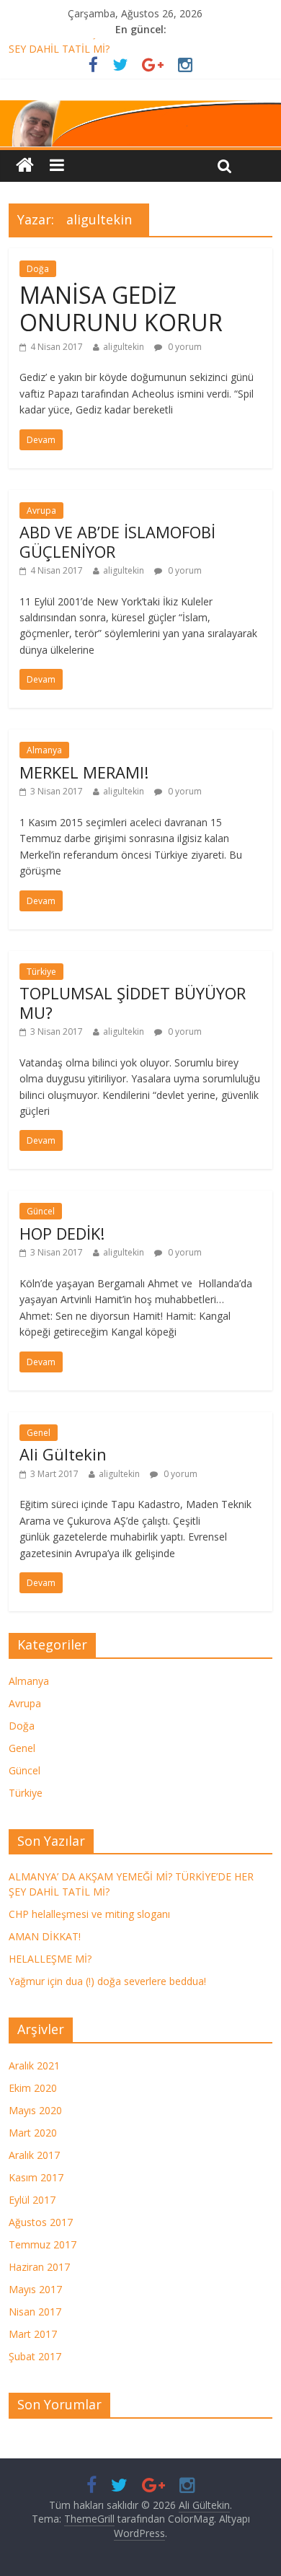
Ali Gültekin (63, 1454)
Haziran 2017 (39, 2267)
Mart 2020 (33, 2133)
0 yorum (184, 347)
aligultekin (124, 347)
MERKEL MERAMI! (84, 772)
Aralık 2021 (34, 2065)
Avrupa (41, 511)
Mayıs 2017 (35, 2289)
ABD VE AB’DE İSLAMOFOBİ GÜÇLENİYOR (117, 541)
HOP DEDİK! (62, 1233)
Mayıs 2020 (35, 2110)
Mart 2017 (33, 2334)
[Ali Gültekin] (140, 124)
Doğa (38, 269)
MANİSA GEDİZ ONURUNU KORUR (121, 308)
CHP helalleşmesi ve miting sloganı (89, 1914)
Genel (39, 1433)
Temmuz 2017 (43, 2244)
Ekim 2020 (33, 2088)
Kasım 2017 (36, 2177)
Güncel (41, 1211)
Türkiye (41, 972)
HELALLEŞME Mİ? (50, 1959)
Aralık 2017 (34, 2155)
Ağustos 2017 (41, 2222)
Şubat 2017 (35, 2356)
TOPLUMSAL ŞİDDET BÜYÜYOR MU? (133, 1002)
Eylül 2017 (32, 2200)
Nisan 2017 (35, 2312)
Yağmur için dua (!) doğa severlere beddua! (107, 1981)
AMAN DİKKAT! (45, 1936)
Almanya (44, 750)
